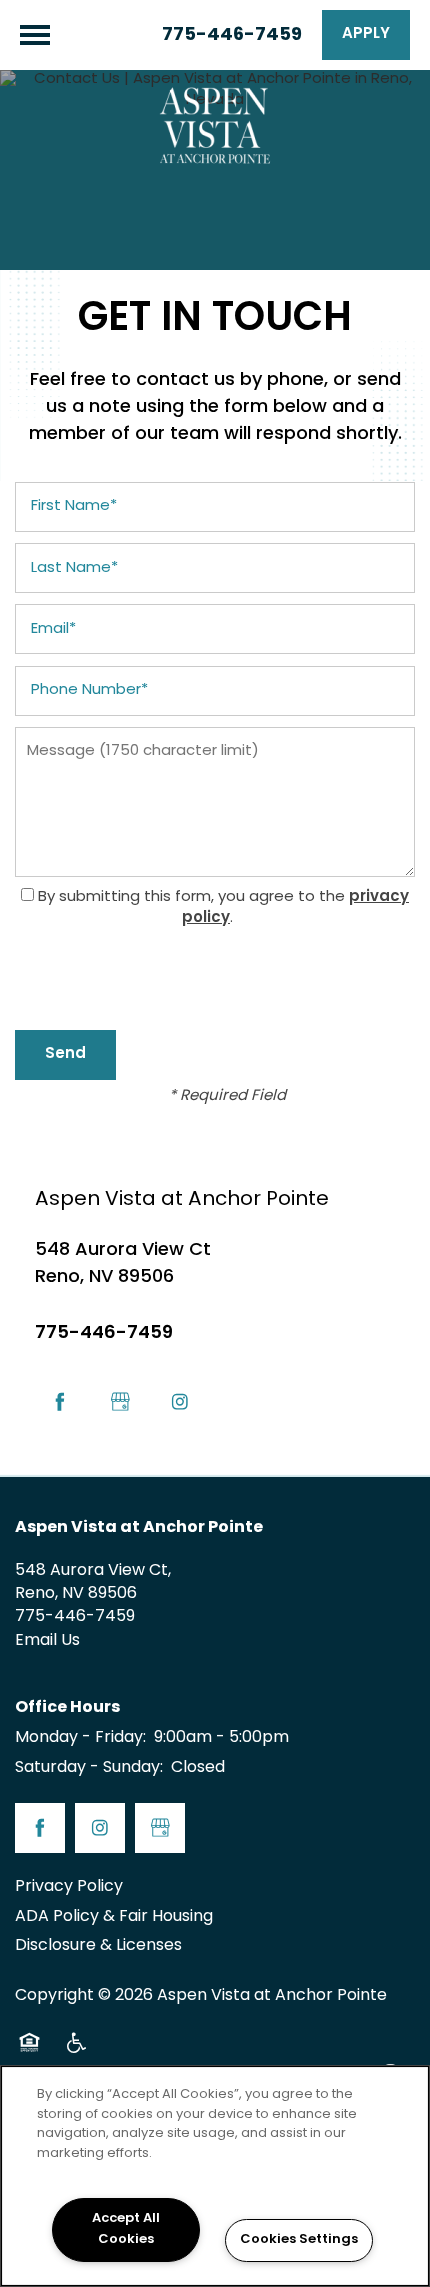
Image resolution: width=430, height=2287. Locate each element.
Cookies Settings (299, 2240)
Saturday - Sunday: (89, 1768)
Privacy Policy (69, 1887)
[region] (215, 2176)
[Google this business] (120, 1402)
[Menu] (35, 35)
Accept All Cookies (126, 2229)
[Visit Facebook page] (60, 1402)
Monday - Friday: (80, 1738)
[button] (366, 35)
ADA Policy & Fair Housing (114, 1917)
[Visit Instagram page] (180, 1402)
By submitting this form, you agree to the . (223, 908)
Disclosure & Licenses (98, 1946)
